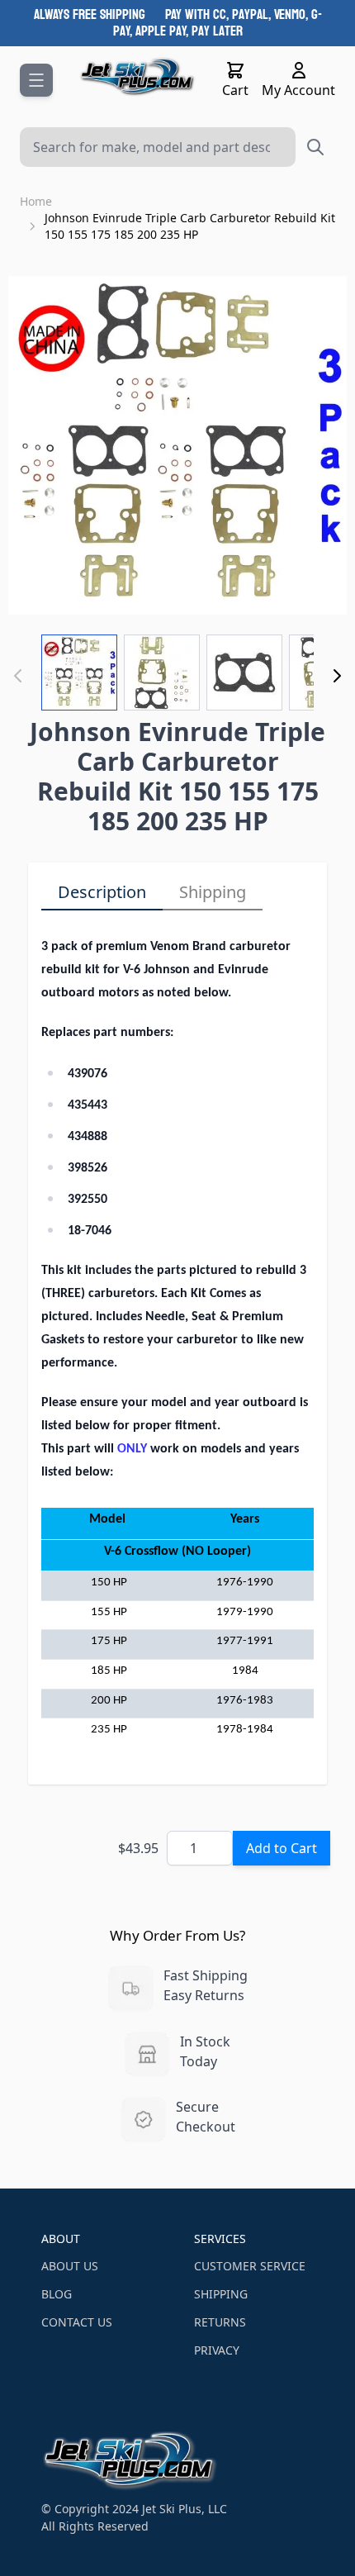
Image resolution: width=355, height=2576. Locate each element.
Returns (220, 2322)
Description (102, 892)
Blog (57, 2294)
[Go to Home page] (137, 77)
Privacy (217, 2350)
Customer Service (250, 2266)
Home (36, 201)
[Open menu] (36, 80)
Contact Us (77, 2322)
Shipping (213, 892)
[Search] (315, 147)
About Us (70, 2266)
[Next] (337, 676)
